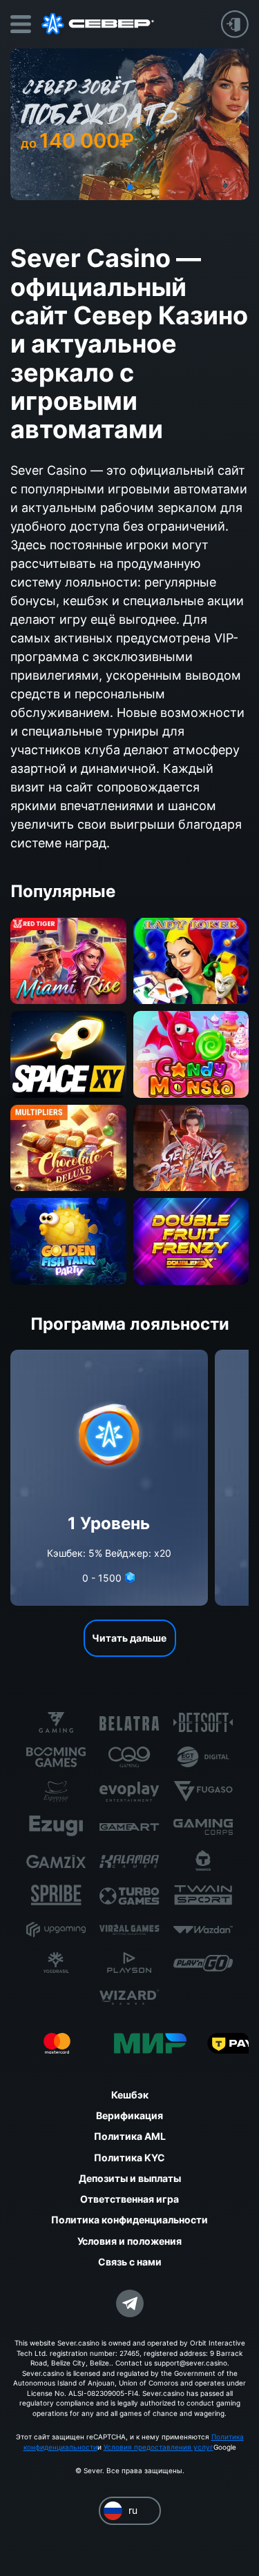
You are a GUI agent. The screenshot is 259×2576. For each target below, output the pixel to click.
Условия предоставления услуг (159, 2447)
